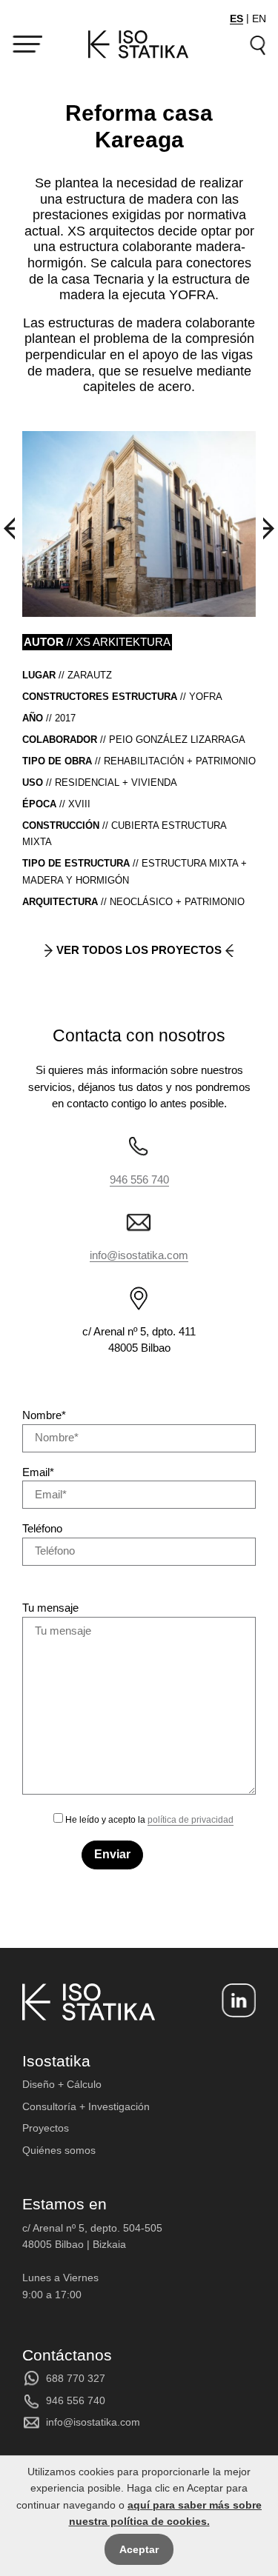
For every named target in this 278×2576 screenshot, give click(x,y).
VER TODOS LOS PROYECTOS (139, 950)
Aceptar (139, 2549)
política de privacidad (191, 1820)
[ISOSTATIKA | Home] (139, 45)
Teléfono (42, 1528)
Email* (38, 1472)
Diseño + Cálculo (62, 2084)
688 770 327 (76, 2378)
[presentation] (9, 528)
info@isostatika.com (139, 1255)
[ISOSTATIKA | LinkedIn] (239, 2001)
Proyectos (46, 2128)
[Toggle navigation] (27, 44)
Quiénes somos (59, 2150)
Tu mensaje (50, 1608)
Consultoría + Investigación (86, 2106)
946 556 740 (139, 1179)
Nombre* (44, 1415)
